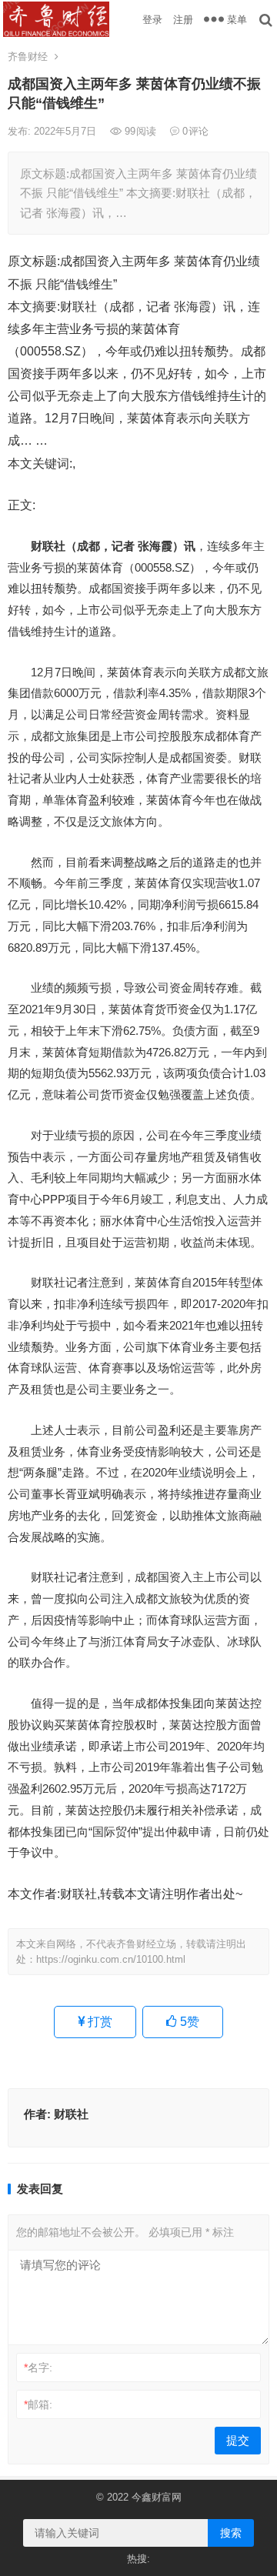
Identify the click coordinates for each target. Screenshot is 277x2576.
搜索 (231, 2533)
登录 (152, 20)
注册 (183, 20)
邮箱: (38, 2404)
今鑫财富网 (157, 2497)
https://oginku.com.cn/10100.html (111, 1959)
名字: (38, 2367)
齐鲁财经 (28, 57)
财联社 (71, 2114)
